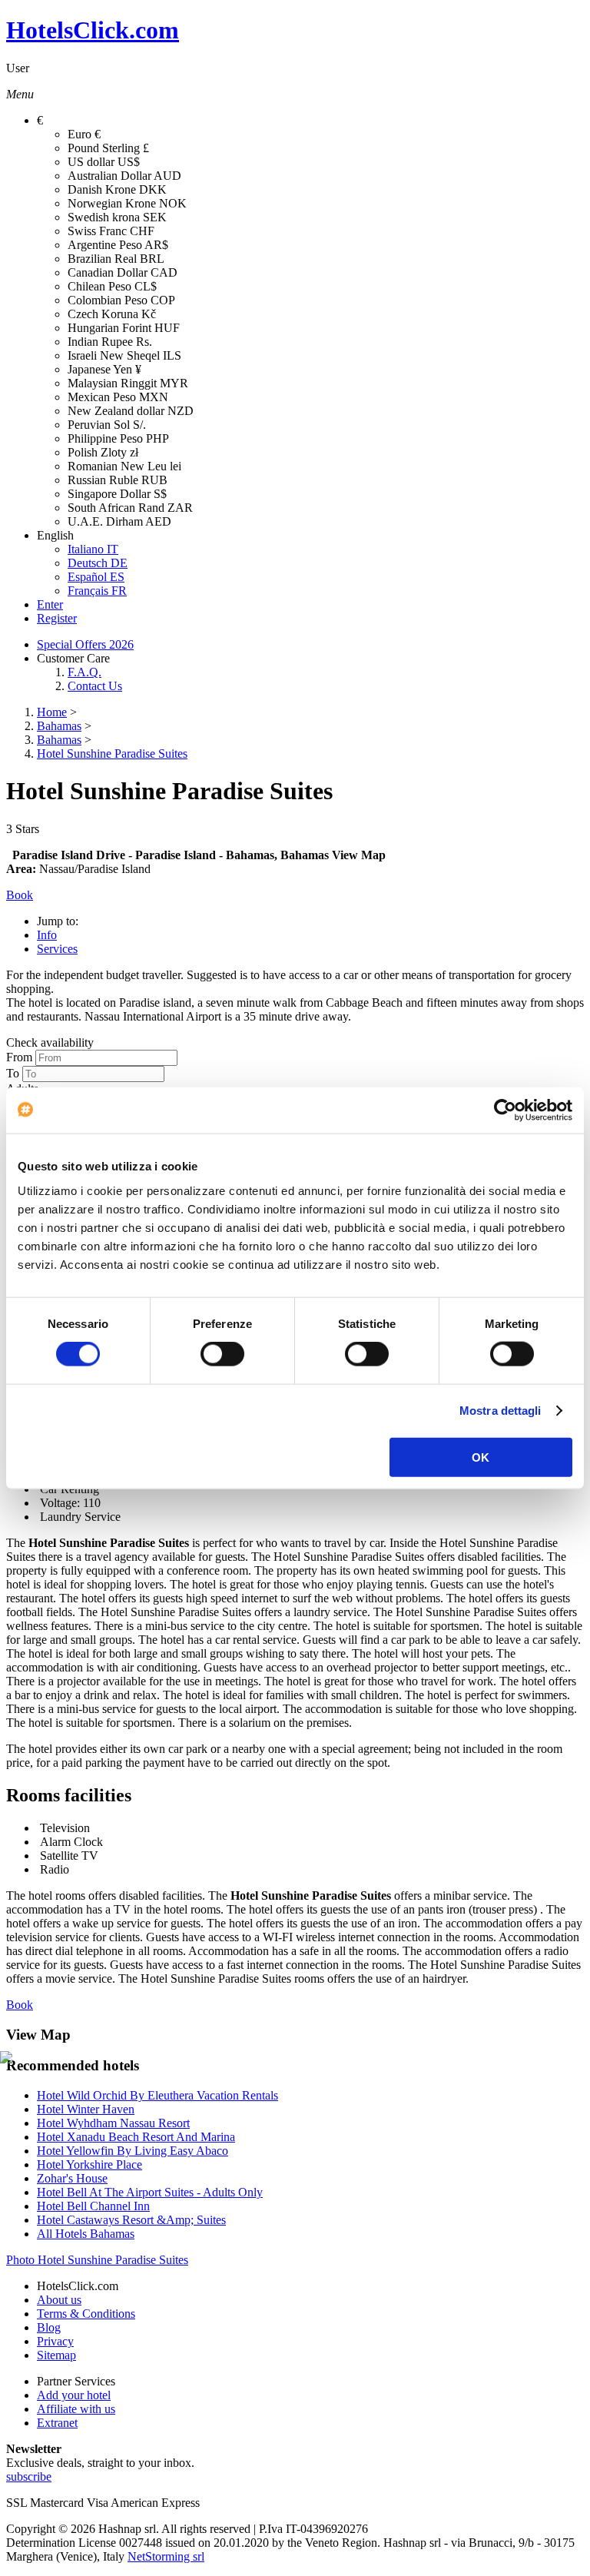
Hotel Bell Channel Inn (93, 2206)
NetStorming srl (166, 2556)
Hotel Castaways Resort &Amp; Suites (131, 2220)
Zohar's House (72, 2178)
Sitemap (56, 2355)
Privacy (55, 2341)
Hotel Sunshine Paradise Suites (112, 754)
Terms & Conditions (86, 2314)
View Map (359, 855)
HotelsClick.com (93, 30)
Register (57, 618)
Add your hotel (74, 2395)
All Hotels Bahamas (86, 2234)
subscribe (29, 2476)
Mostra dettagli (501, 1411)
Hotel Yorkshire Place (89, 2164)
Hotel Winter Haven (86, 2109)
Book (20, 2005)
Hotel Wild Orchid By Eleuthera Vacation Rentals (157, 2095)
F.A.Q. (85, 672)
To (13, 1073)
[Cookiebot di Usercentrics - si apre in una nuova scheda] (505, 1110)
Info (47, 935)
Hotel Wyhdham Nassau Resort (113, 2123)
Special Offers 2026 (85, 644)
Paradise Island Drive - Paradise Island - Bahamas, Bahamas (171, 855)
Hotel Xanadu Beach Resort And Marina (136, 2137)
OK (481, 1457)
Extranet (57, 2423)
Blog (49, 2327)
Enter (50, 604)
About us (59, 2300)
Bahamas (59, 726)
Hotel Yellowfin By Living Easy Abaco (133, 2151)
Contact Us (95, 686)
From (19, 1057)
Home (52, 712)
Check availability (50, 1042)
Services (57, 949)
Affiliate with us (76, 2409)
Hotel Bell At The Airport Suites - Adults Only (150, 2192)
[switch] (222, 1354)
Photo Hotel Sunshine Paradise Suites (97, 2260)
